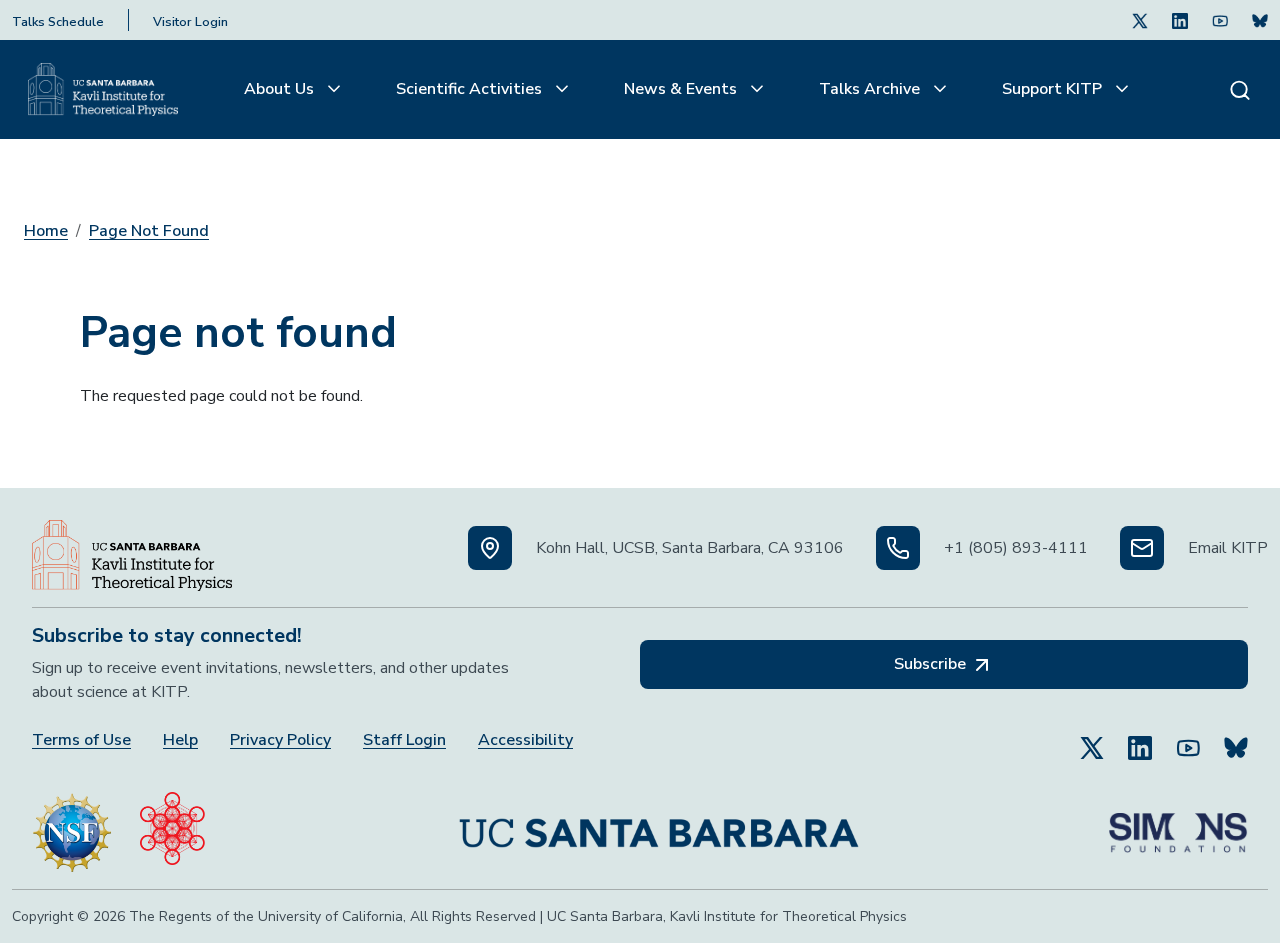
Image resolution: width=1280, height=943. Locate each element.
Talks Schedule (58, 22)
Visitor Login (190, 22)
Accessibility (525, 740)
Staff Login (404, 740)
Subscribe (932, 664)
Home (46, 231)
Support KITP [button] (1054, 89)
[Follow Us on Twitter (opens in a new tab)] (1140, 20)
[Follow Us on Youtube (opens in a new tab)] (1220, 20)
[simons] (1178, 825)
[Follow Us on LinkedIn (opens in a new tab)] (1180, 20)
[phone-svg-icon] (898, 548)
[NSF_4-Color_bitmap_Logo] (72, 824)
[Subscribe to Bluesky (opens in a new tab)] (1236, 739)
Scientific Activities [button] (471, 89)
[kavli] (172, 824)
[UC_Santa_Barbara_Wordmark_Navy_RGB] (659, 825)
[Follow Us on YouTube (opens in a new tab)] (1188, 739)
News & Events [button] (682, 89)
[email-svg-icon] (1142, 548)
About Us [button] (281, 89)
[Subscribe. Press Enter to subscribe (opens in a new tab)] (1260, 20)
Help (180, 740)
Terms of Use (81, 740)
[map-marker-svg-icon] (490, 548)
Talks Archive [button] (871, 89)
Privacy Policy (280, 740)
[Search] (1240, 89)
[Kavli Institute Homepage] (103, 90)
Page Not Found (149, 231)
